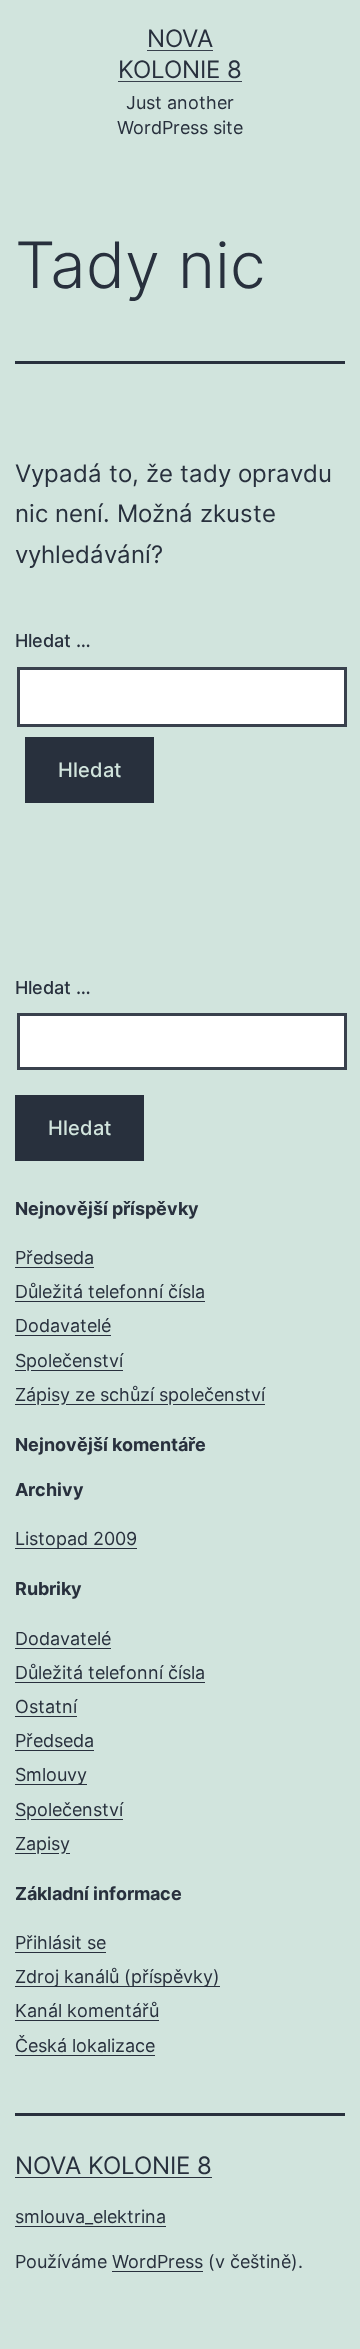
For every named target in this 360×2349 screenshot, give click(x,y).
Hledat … (53, 640)
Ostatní (46, 1706)
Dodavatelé (63, 1325)
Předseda (54, 1257)
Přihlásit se (60, 1942)
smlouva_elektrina (90, 2216)
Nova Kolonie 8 (113, 2165)
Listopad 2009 (76, 1538)
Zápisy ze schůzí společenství (140, 1394)
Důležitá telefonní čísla (110, 1291)
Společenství (69, 1360)
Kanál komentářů (87, 2010)
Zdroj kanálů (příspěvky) (117, 1976)
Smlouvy (51, 1774)
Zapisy (42, 1843)
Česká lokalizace (85, 2045)
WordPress (157, 2261)
